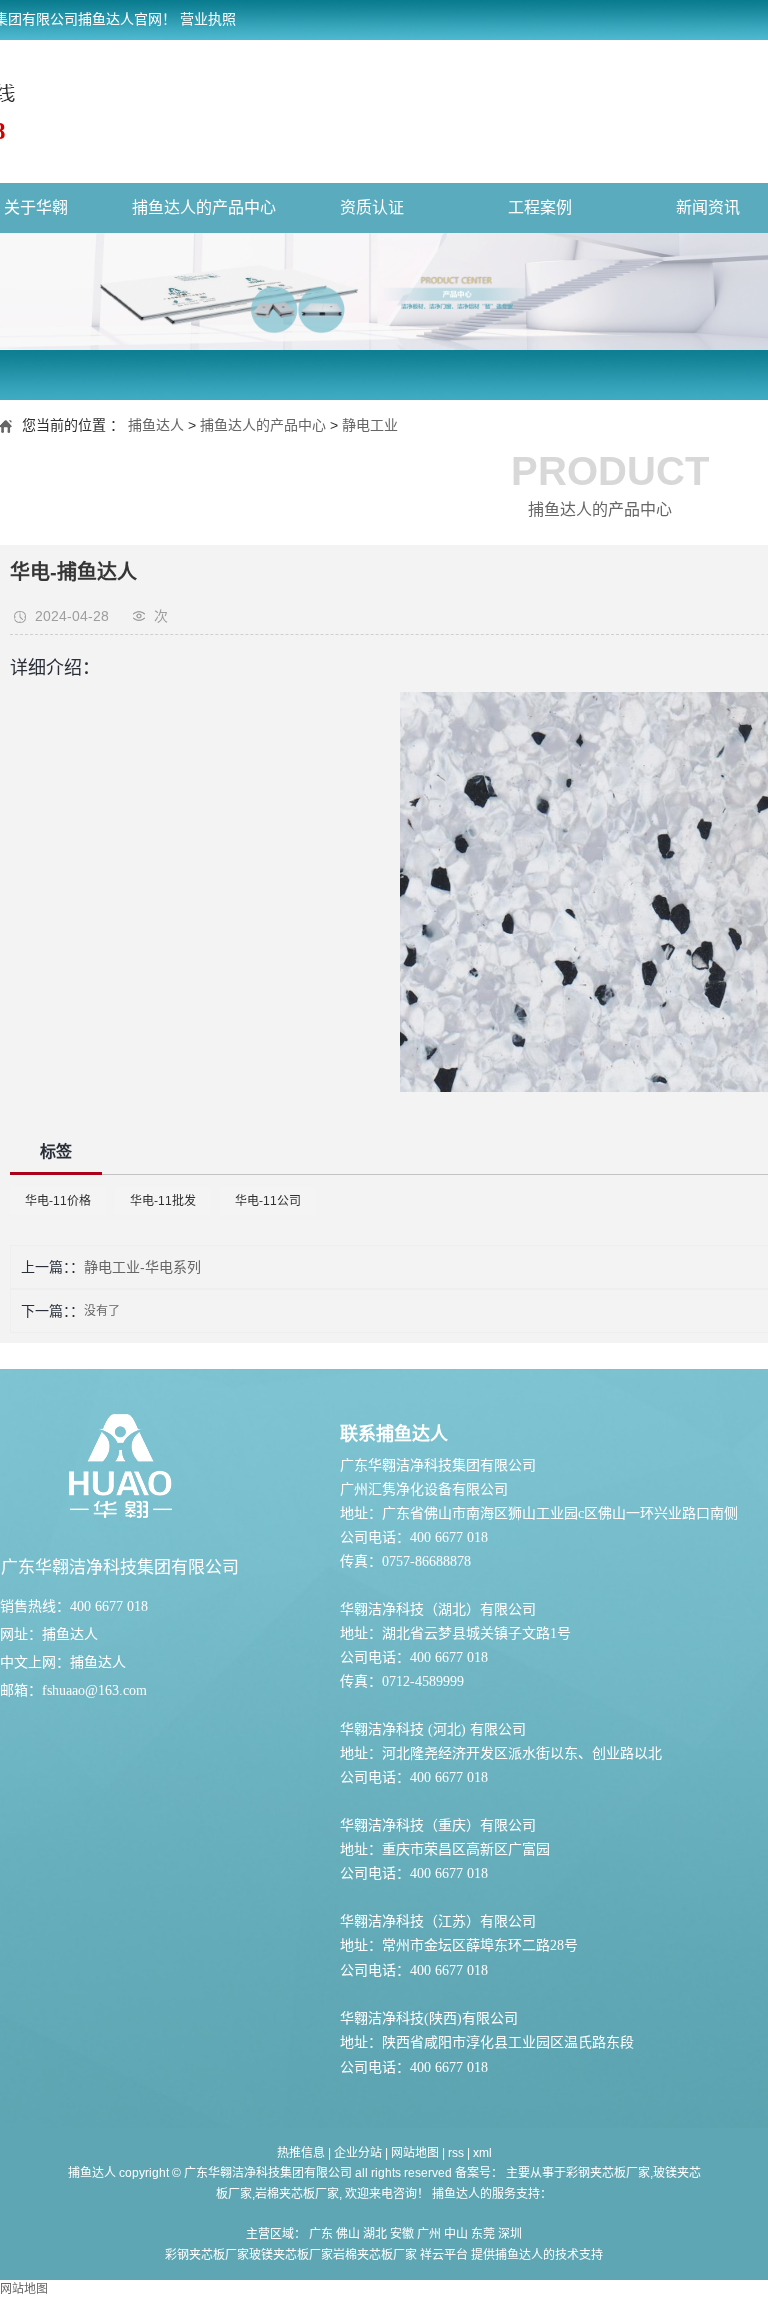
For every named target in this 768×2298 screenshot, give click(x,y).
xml (482, 2153)
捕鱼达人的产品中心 (204, 207)
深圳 (510, 2234)
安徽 (402, 2234)
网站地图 (415, 2153)
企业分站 (358, 2153)
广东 (321, 2234)
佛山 (348, 2234)
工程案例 (540, 207)
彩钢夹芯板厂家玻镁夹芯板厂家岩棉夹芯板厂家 (291, 2255)
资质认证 (372, 207)
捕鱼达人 (156, 425)
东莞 (483, 2234)
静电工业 (370, 425)
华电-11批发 (163, 1201)
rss (456, 2153)
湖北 (375, 2234)
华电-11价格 (58, 1201)
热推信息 (301, 2153)
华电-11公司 (268, 1201)
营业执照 (208, 19)
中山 (456, 2234)
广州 (429, 2234)
